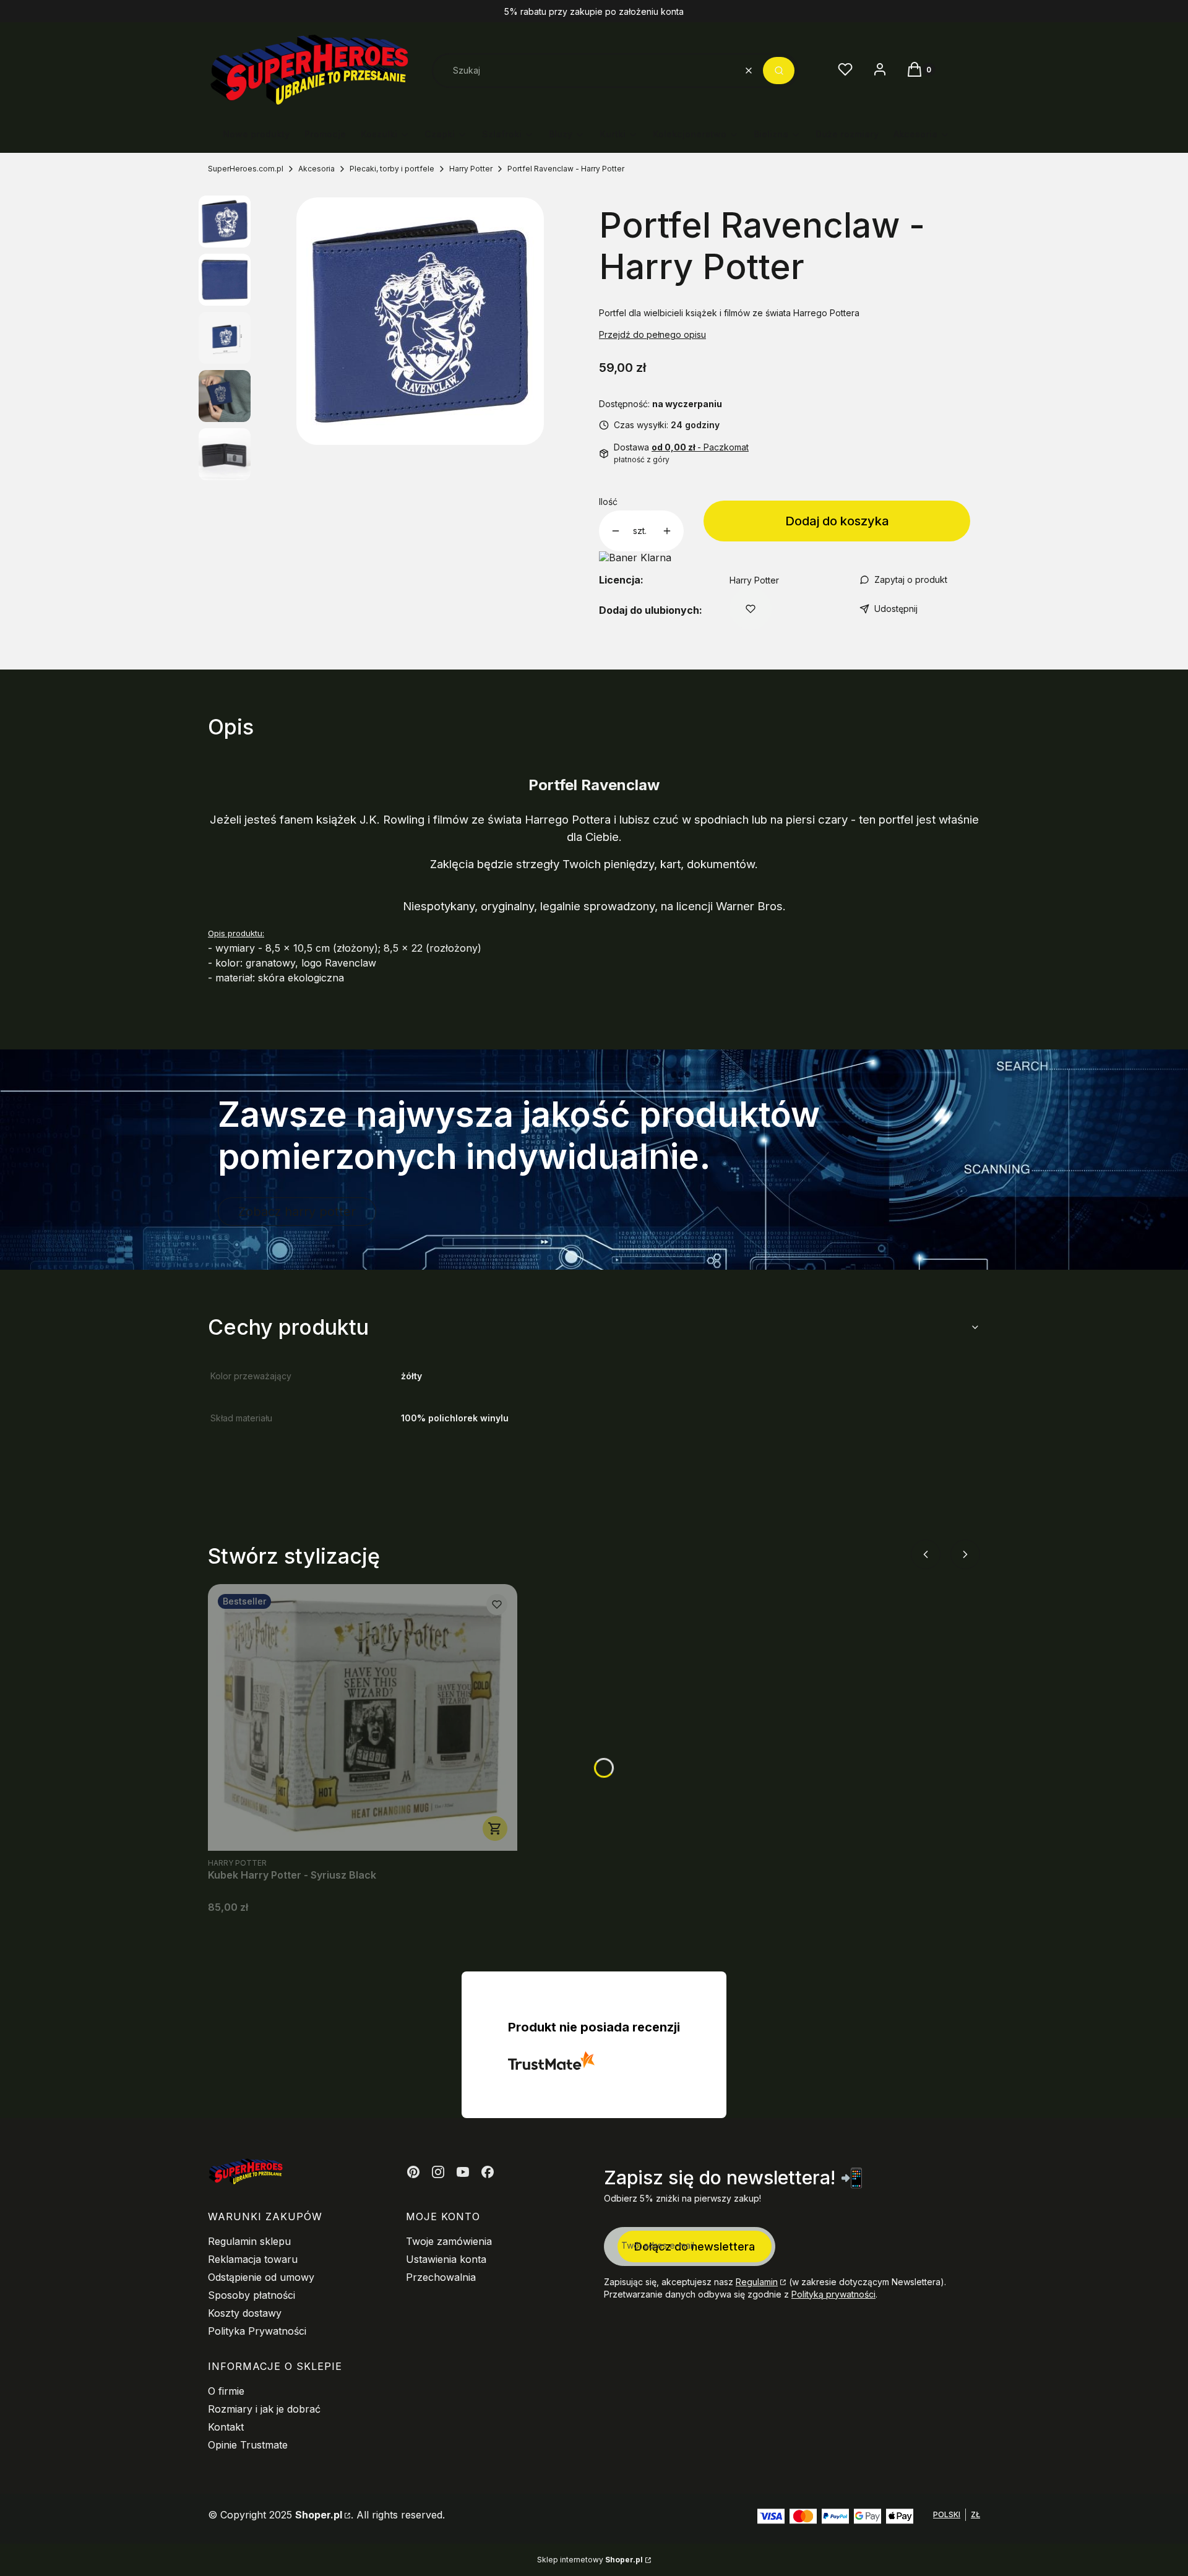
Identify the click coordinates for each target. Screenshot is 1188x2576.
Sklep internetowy (590, 2560)
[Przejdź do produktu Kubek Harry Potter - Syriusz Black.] (363, 1717)
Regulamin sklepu (249, 2241)
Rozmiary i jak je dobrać (264, 2409)
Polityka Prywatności (257, 2331)
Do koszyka (495, 1829)
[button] (779, 71)
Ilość (608, 502)
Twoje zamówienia (449, 2241)
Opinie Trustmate (248, 2445)
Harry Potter (471, 169)
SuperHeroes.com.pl (246, 169)
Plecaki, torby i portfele (392, 169)
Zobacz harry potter (297, 1212)
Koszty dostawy (245, 2313)
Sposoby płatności (252, 2295)
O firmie (226, 2391)
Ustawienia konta (446, 2259)
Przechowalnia (441, 2277)
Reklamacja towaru (253, 2259)
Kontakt (226, 2427)
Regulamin (757, 2282)
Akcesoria (316, 169)
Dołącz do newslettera (695, 2246)
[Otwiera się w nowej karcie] (413, 2172)
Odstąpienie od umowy (261, 2277)
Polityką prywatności (833, 2294)
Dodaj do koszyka (837, 521)
